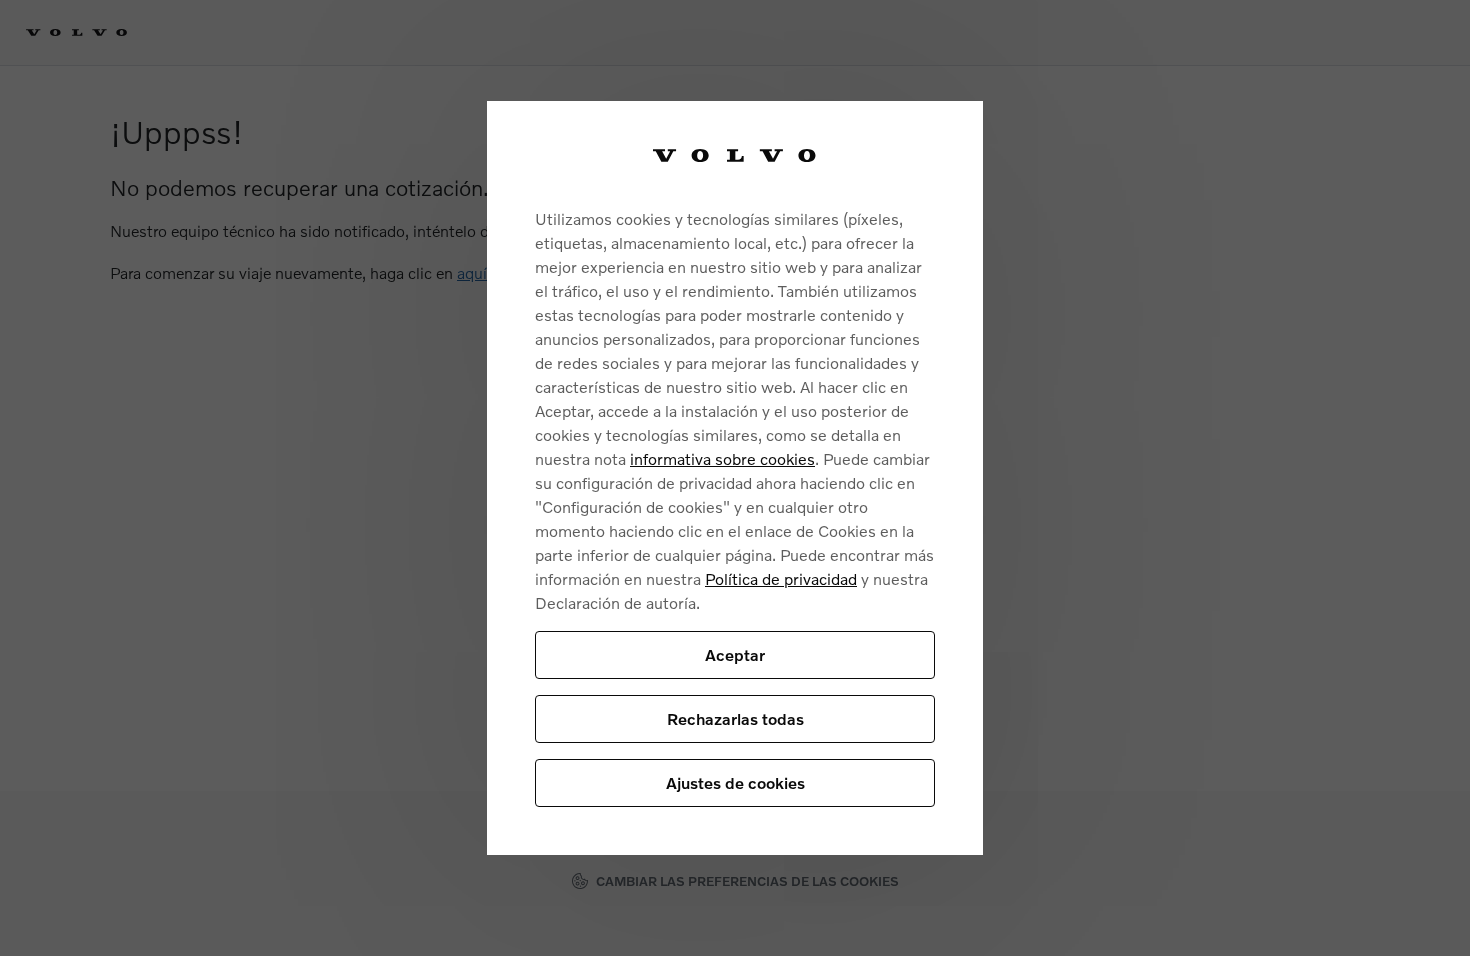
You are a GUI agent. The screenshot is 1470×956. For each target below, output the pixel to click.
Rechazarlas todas (735, 718)
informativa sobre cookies (722, 458)
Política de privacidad (781, 578)
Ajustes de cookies (735, 782)
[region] (735, 477)
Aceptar (735, 654)
